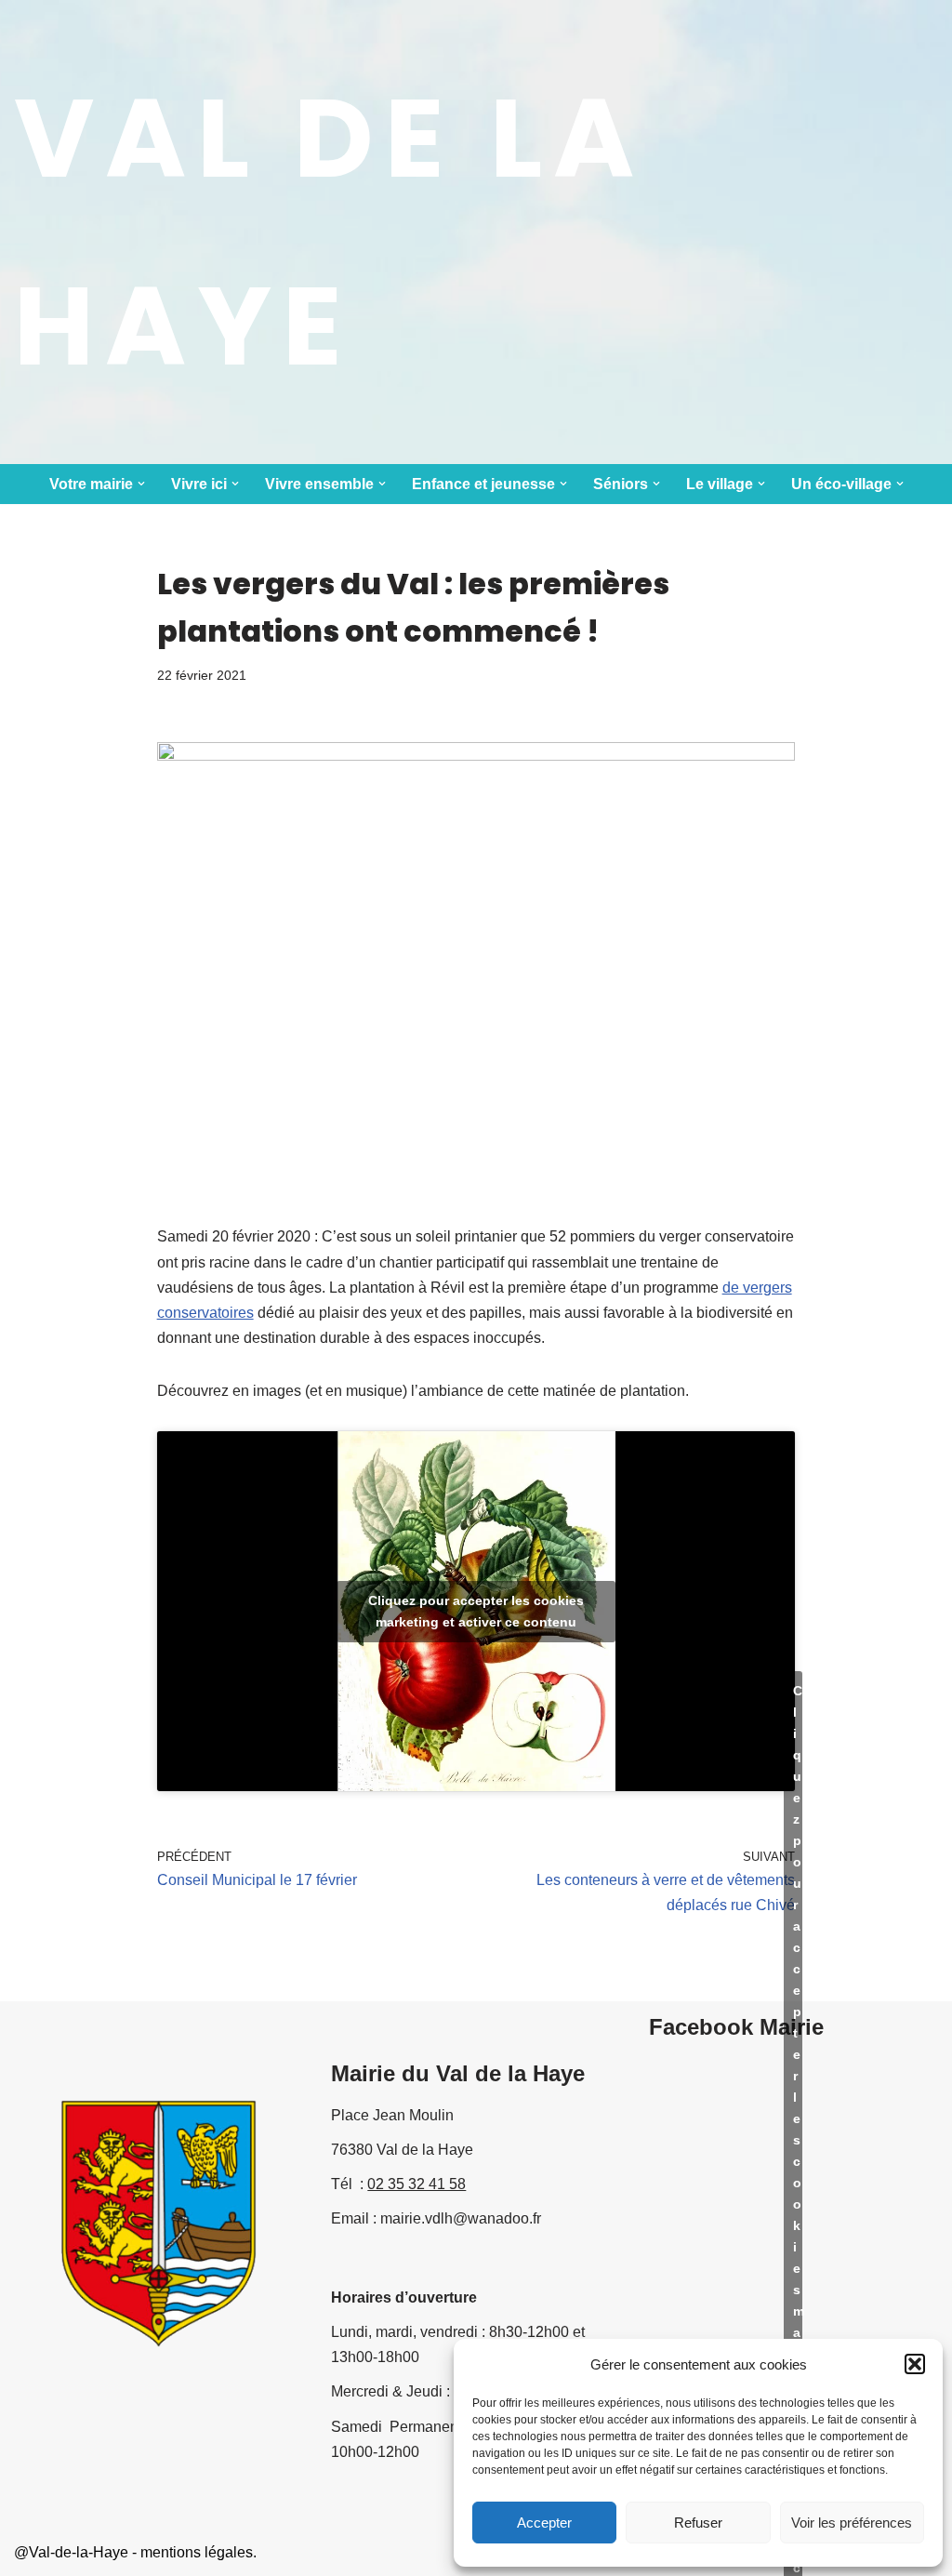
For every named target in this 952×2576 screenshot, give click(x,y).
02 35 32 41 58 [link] (416, 2184)
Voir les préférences (852, 2523)
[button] (915, 2364)
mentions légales (197, 2552)
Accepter (544, 2523)
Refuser (698, 2523)
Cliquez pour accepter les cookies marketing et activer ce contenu (476, 1611)
